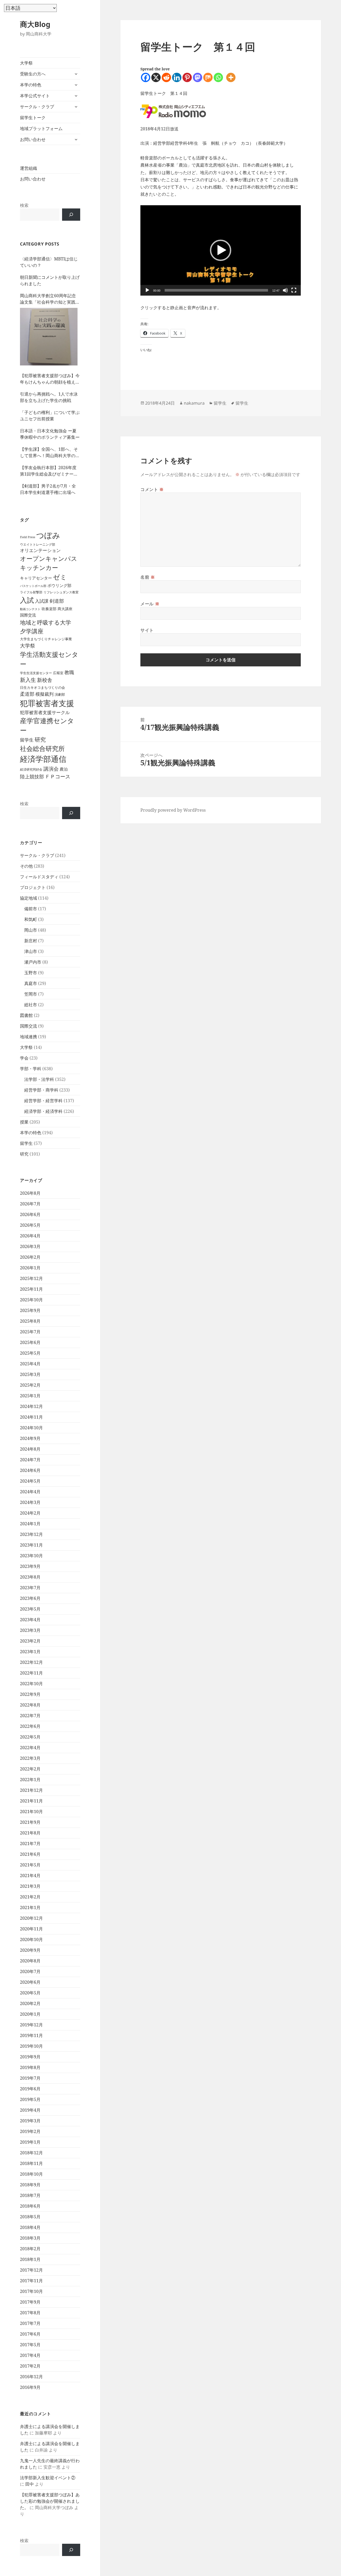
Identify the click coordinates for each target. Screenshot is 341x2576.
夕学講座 (32, 631)
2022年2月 (30, 1769)
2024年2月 (30, 1513)
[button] (221, 250)
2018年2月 (30, 2249)
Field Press (28, 537)
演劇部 (60, 694)
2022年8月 (30, 1705)
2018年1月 (30, 2259)
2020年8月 (30, 1961)
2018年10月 (31, 2174)
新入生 (28, 680)
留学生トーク (33, 118)
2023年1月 (30, 1652)
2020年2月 (30, 2003)
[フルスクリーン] (294, 290)
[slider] (216, 290)
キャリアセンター (36, 578)
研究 (40, 739)
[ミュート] (285, 290)
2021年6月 (30, 1854)
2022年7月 (30, 1716)
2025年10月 (31, 1300)
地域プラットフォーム (41, 128)
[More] (231, 77)
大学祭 (26, 63)
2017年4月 (30, 2355)
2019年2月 (30, 2131)
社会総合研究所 (42, 748)
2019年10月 (31, 2046)
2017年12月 (31, 2270)
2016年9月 (30, 2387)
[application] (221, 250)
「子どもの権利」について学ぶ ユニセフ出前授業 (50, 416)
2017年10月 (31, 2291)
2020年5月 (30, 1993)
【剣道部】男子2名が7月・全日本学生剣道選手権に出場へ (48, 489)
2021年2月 (30, 1897)
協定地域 (29, 898)
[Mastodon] (198, 77)
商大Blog (35, 24)
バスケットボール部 (33, 586)
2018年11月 (31, 2163)
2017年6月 (30, 2334)
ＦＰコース (58, 776)
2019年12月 (31, 2025)
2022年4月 (30, 1748)
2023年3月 (30, 1630)
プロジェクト (33, 887)
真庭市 (31, 983)
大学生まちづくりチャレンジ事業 (46, 639)
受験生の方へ (33, 74)
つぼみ (48, 535)
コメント (152, 489)
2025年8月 (30, 1321)
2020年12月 (31, 1918)
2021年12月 (31, 1790)
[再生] (147, 290)
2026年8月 (30, 1193)
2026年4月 (30, 1236)
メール (150, 604)
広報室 (58, 673)
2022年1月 (30, 1780)
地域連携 (29, 1037)
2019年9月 (30, 2057)
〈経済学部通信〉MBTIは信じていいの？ (49, 262)
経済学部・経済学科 (43, 1111)
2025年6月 (30, 1342)
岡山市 (31, 930)
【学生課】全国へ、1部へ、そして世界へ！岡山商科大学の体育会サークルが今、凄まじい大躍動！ (50, 452)
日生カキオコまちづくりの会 (42, 687)
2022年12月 (31, 1662)
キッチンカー (39, 567)
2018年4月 (30, 2227)
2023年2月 (30, 1641)
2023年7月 (30, 1588)
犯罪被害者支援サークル (45, 712)
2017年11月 (31, 2281)
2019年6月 (30, 2089)
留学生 (27, 740)
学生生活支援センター (36, 673)
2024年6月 (30, 1470)
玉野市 (31, 973)
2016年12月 (31, 2377)
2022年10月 (31, 1684)
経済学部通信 (43, 759)
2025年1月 (30, 1396)
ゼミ (60, 577)
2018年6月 (30, 2206)
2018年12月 (31, 2153)
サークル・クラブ (37, 107)
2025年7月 (30, 1332)
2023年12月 (31, 1534)
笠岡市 (31, 994)
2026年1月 (30, 1268)
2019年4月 (30, 2110)
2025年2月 (30, 1385)
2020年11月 (31, 1929)
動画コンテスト (30, 609)
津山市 (31, 951)
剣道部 (57, 601)
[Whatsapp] (218, 77)
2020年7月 (30, 1971)
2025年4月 (30, 1364)
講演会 (51, 769)
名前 (148, 577)
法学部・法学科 (39, 1079)
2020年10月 (31, 1939)
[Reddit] (166, 77)
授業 (24, 1122)
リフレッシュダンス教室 (61, 592)
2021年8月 (30, 1833)
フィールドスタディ (39, 877)
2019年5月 (30, 2099)
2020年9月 (30, 1950)
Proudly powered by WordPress (173, 810)
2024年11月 (31, 1417)
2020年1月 (30, 2014)
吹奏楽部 (49, 609)
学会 (24, 1058)
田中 (30, 2484)
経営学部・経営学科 (43, 1101)
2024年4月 (30, 1492)
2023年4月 (30, 1620)
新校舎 (45, 680)
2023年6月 (30, 1598)
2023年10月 (31, 1556)
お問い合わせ (33, 139)
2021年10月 (31, 1812)
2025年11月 (31, 1289)
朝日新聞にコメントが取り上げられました (50, 280)
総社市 (31, 1005)
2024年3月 (30, 1502)
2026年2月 (30, 1257)
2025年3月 (30, 1374)
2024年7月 (30, 1460)
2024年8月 (30, 1449)
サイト (147, 630)
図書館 (26, 1015)
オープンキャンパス (49, 558)
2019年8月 (30, 2067)
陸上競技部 (32, 776)
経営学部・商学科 (41, 1090)
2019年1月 (30, 2142)
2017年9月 (30, 2302)
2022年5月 (30, 1737)
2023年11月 (31, 1545)
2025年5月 (30, 1353)
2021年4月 (30, 1875)
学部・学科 (31, 1069)
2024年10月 (31, 1428)
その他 (26, 866)
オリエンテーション (40, 550)
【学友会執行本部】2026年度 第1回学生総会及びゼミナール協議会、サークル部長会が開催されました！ (50, 471)
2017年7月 (30, 2323)
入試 (27, 600)
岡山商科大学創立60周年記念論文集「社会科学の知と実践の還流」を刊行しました (50, 299)
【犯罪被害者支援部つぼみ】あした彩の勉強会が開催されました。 (50, 2501)
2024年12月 (31, 1406)
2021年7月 (30, 1844)
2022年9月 (30, 1694)
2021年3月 (30, 1886)
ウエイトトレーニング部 (38, 544)
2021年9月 (30, 1822)
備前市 (31, 909)
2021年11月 (31, 1801)
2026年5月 (30, 1225)
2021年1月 (30, 1907)
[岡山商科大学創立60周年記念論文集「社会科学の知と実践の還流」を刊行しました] (49, 337)
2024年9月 (30, 1438)
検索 (24, 205)
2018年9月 (30, 2185)
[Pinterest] (187, 77)
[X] (156, 77)
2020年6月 (30, 1982)
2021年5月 (30, 1865)
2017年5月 (30, 2345)
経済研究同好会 (31, 769)
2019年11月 (31, 2035)
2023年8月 (30, 1577)
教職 (69, 672)
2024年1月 (30, 1524)
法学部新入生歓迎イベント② (48, 2478)
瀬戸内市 (33, 962)
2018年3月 (30, 2238)
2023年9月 (30, 1566)
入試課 (42, 601)
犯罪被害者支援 (47, 703)
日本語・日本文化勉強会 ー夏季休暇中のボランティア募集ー (50, 434)
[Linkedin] (177, 77)
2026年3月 (30, 1246)
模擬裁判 (44, 694)
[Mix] (208, 77)
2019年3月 (30, 2121)
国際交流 (28, 615)
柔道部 (27, 694)
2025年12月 (31, 1278)
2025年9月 (30, 1310)
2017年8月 (30, 2313)
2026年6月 (30, 1214)
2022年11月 (31, 1673)
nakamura (194, 403)
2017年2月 (30, 2366)
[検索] (71, 215)
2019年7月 (30, 2078)
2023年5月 (30, 1609)
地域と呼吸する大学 (46, 622)
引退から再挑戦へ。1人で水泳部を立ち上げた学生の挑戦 (49, 397)
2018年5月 (30, 2217)
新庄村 (31, 941)
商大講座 (65, 609)
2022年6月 (30, 1726)
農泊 (64, 769)
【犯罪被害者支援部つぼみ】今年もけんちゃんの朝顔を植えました (50, 379)
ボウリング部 (59, 585)
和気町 (31, 919)
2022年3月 (30, 1758)
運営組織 (29, 168)
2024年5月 (30, 1481)
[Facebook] (146, 77)
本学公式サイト (35, 96)
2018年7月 (30, 2195)
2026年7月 (30, 1204)
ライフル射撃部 (31, 592)
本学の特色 (31, 85)
